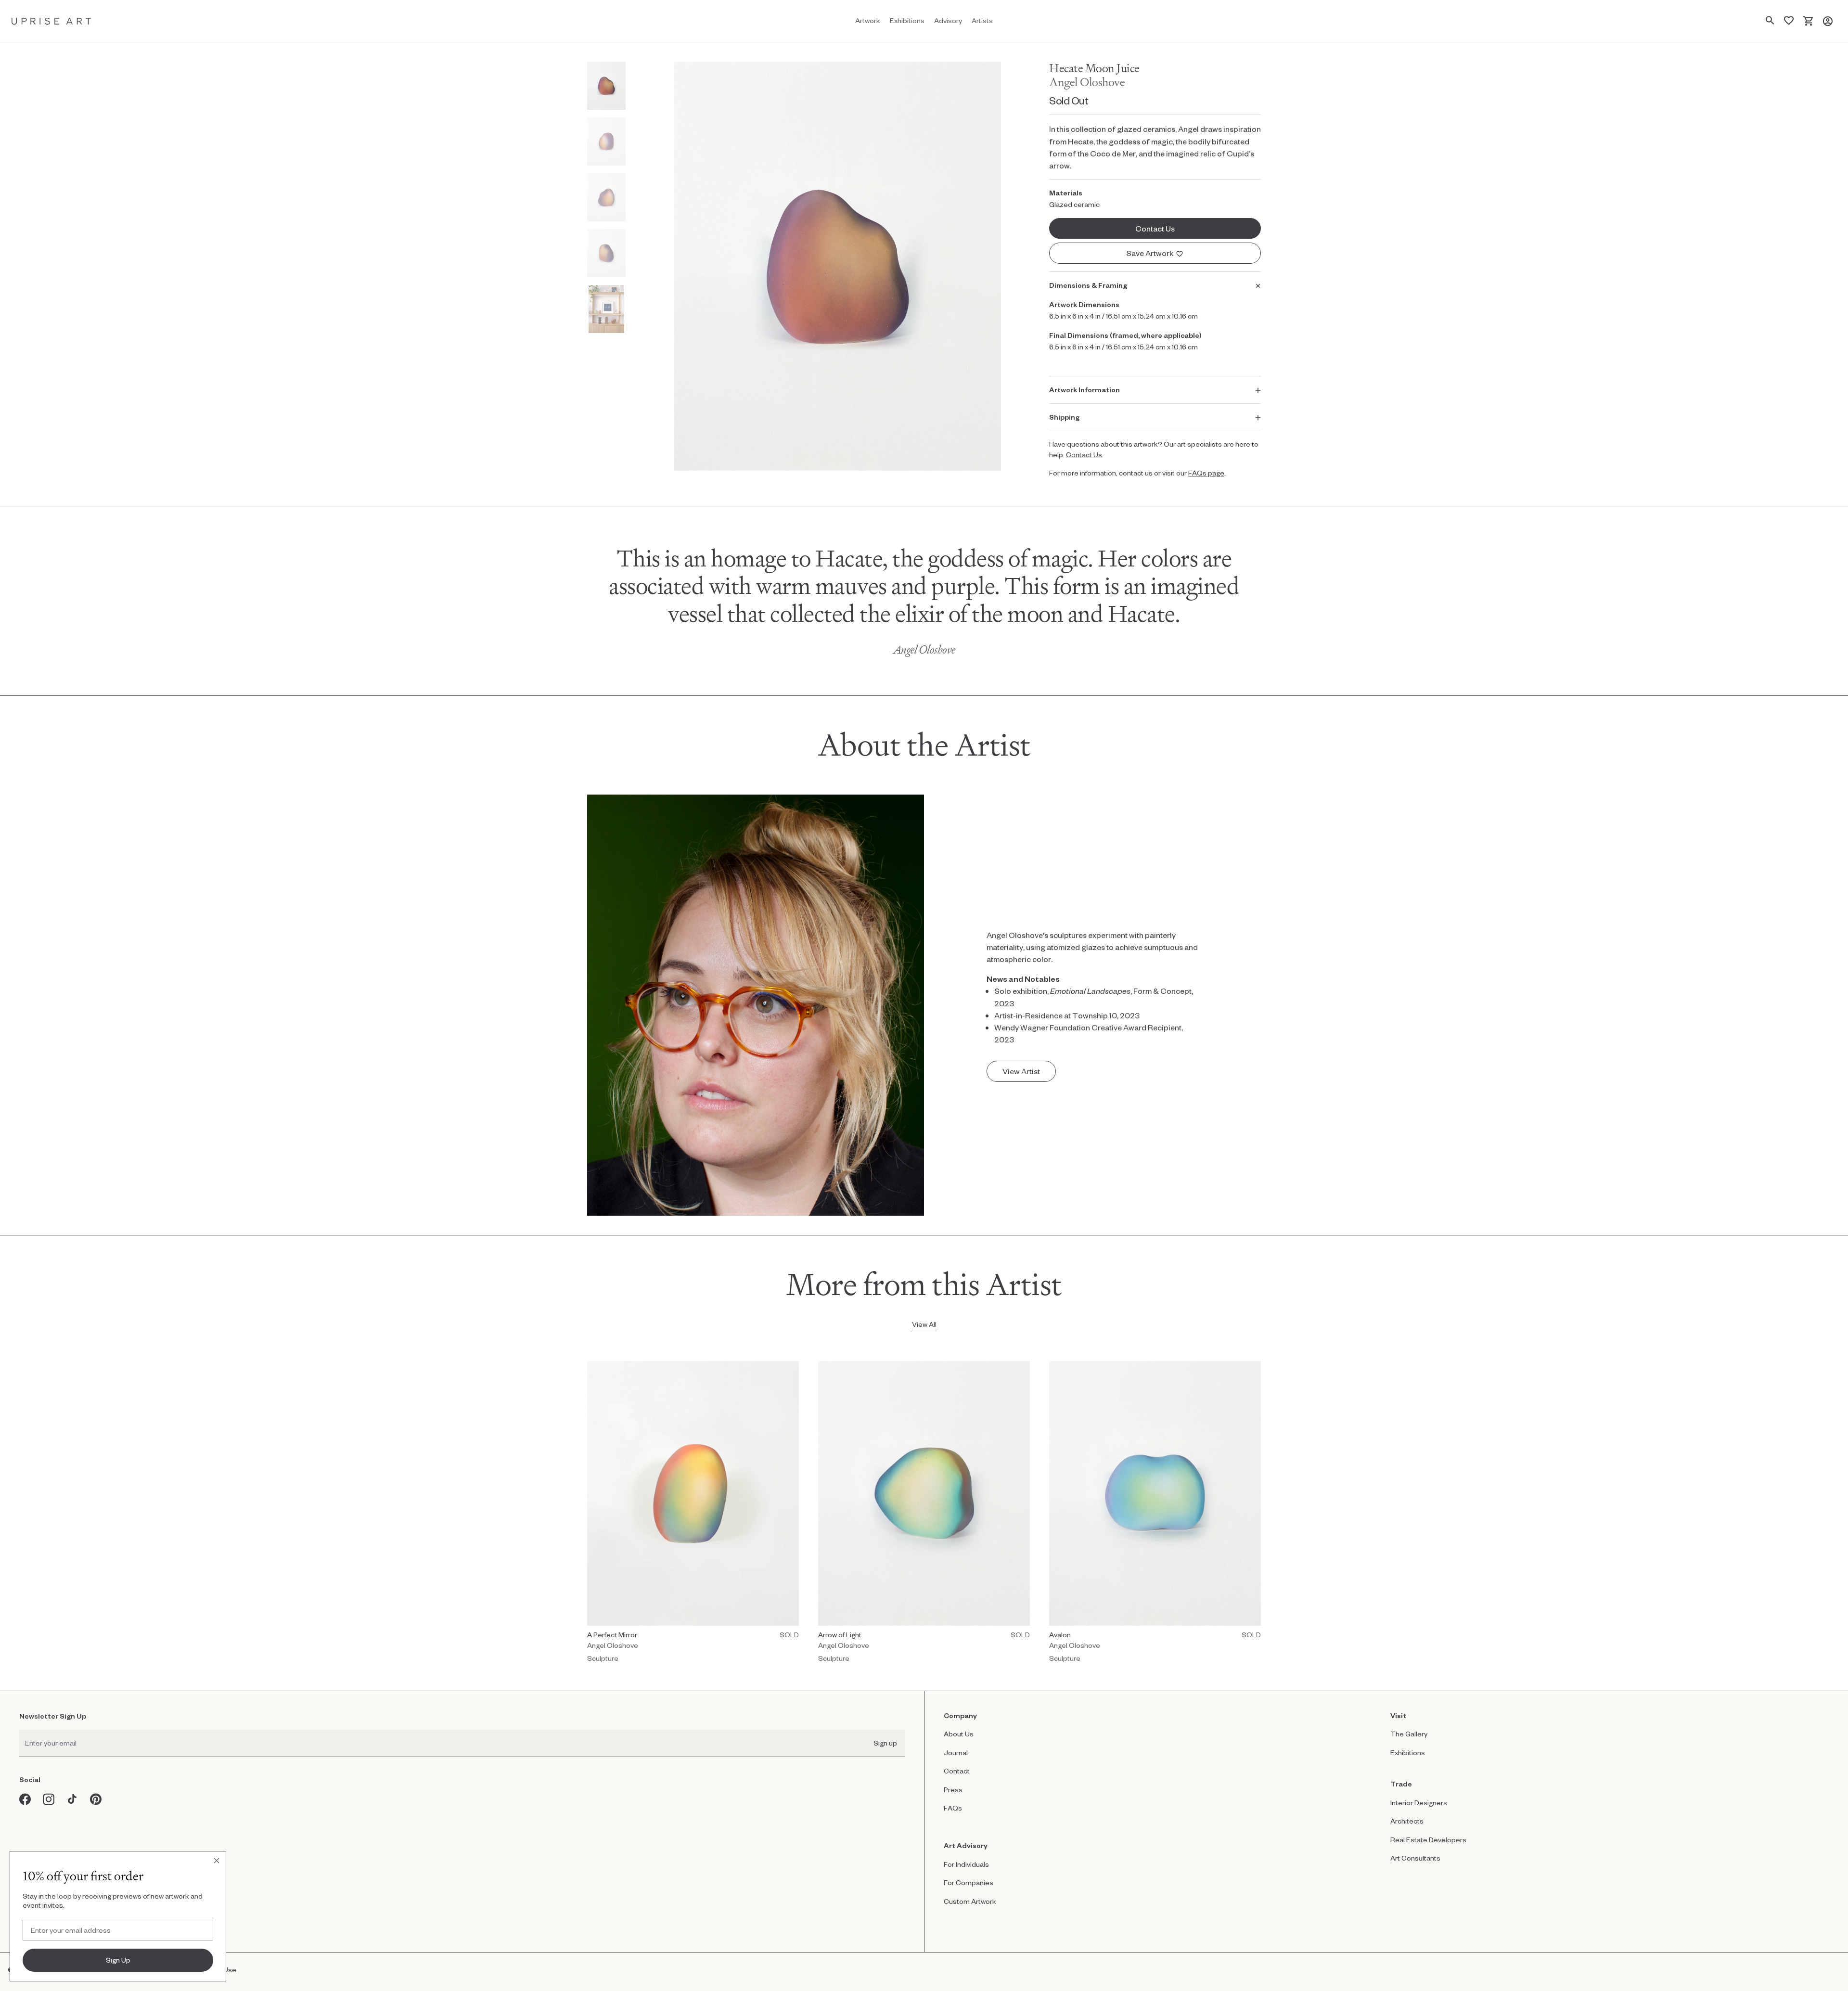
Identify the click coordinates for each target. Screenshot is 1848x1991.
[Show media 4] (606, 253)
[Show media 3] (606, 197)
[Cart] (1808, 21)
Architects (1407, 1821)
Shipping (1064, 417)
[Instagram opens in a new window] (49, 1799)
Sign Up (118, 1960)
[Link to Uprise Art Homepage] (51, 21)
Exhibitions (1408, 1753)
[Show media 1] (606, 86)
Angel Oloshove (1087, 82)
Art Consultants (1415, 1858)
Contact (957, 1771)
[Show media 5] (606, 309)
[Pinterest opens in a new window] (96, 1799)
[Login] (1828, 21)
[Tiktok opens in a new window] (72, 1799)
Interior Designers (1419, 1803)
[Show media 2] (606, 141)
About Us (959, 1734)
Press (953, 1790)
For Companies (969, 1882)
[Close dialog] (217, 1861)
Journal (956, 1753)
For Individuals (966, 1864)
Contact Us (1084, 455)
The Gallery (1409, 1734)
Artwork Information (1084, 390)
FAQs (953, 1808)
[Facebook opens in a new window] (25, 1799)
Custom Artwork (970, 1901)
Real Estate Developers (1428, 1840)
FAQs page (1206, 473)
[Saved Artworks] (1789, 21)
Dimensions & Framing (1088, 285)
